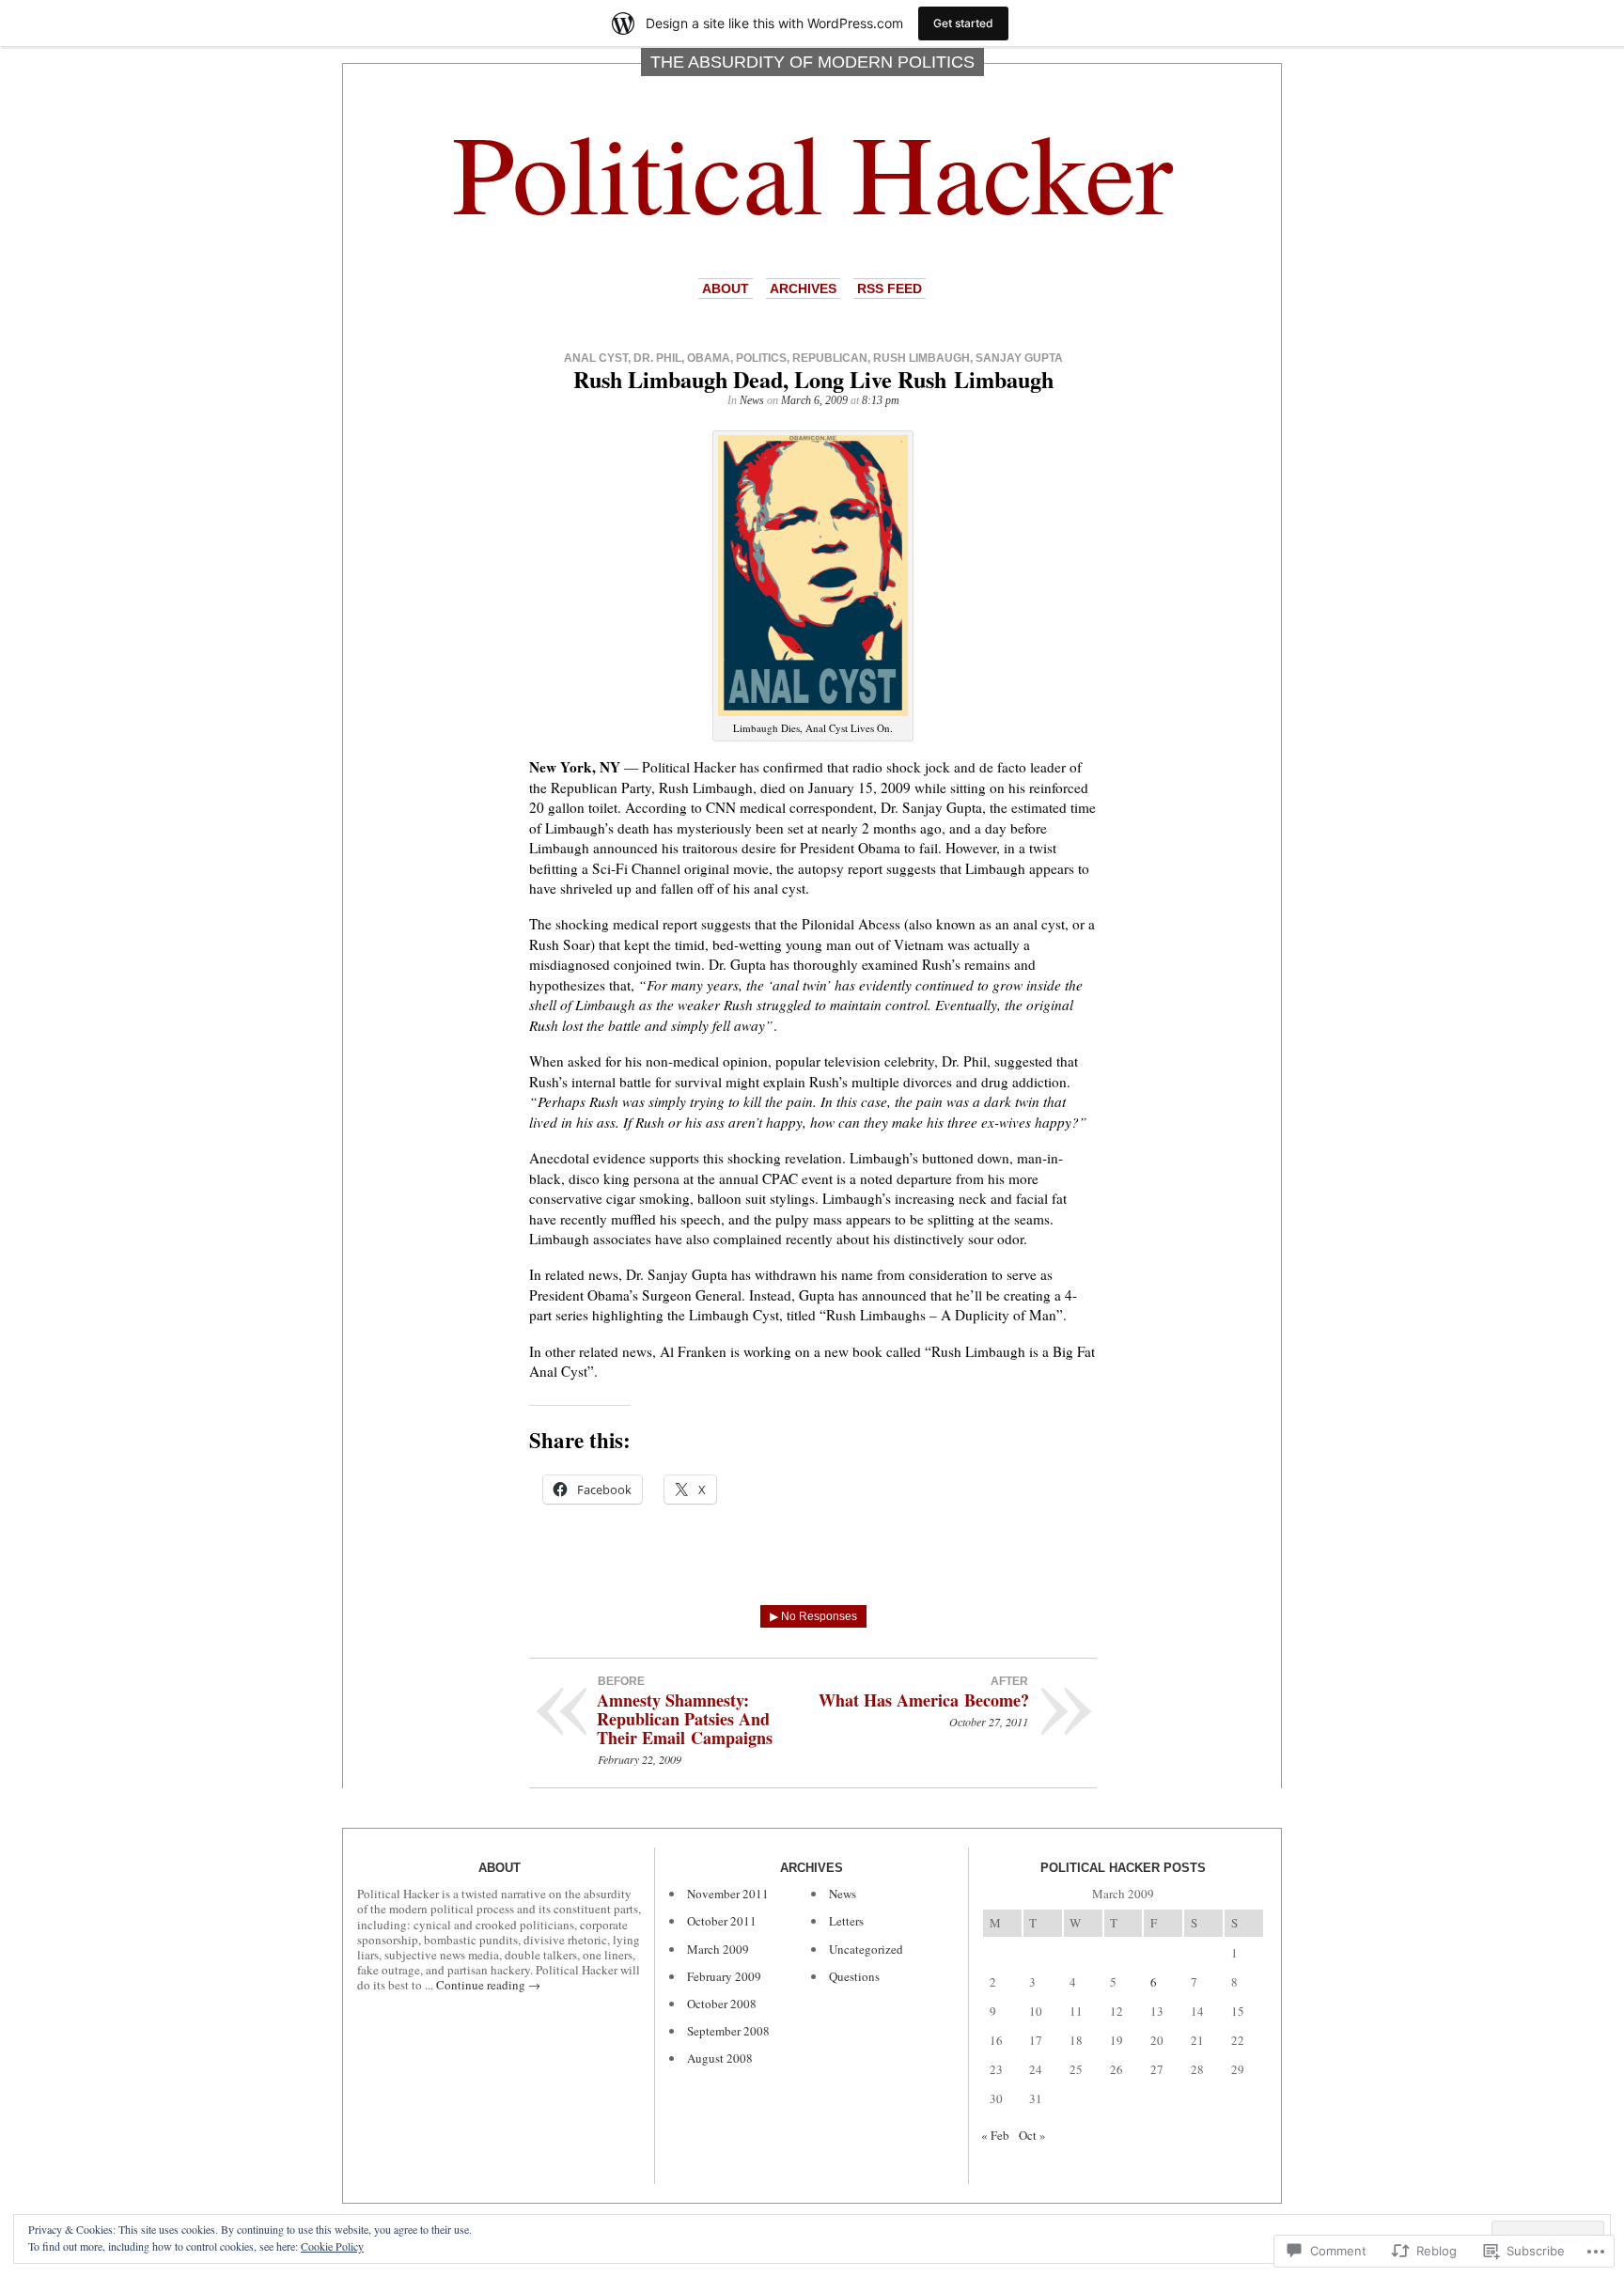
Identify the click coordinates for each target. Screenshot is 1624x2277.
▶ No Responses (813, 1616)
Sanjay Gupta (1019, 358)
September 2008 (728, 2031)
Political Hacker (812, 171)
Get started (963, 23)
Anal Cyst (596, 358)
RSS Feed (890, 289)
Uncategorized (866, 1949)
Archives (803, 289)
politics (761, 358)
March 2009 (718, 1949)
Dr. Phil (657, 358)
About (726, 289)
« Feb (995, 2135)
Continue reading (488, 1985)
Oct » (1032, 2135)
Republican (830, 358)
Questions (854, 1976)
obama (709, 358)
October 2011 (722, 1921)
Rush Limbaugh (921, 358)
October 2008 (722, 2004)
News (752, 400)
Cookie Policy (332, 2246)
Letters (846, 1921)
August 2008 (720, 2058)
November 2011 (728, 1894)
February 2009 (724, 1976)
